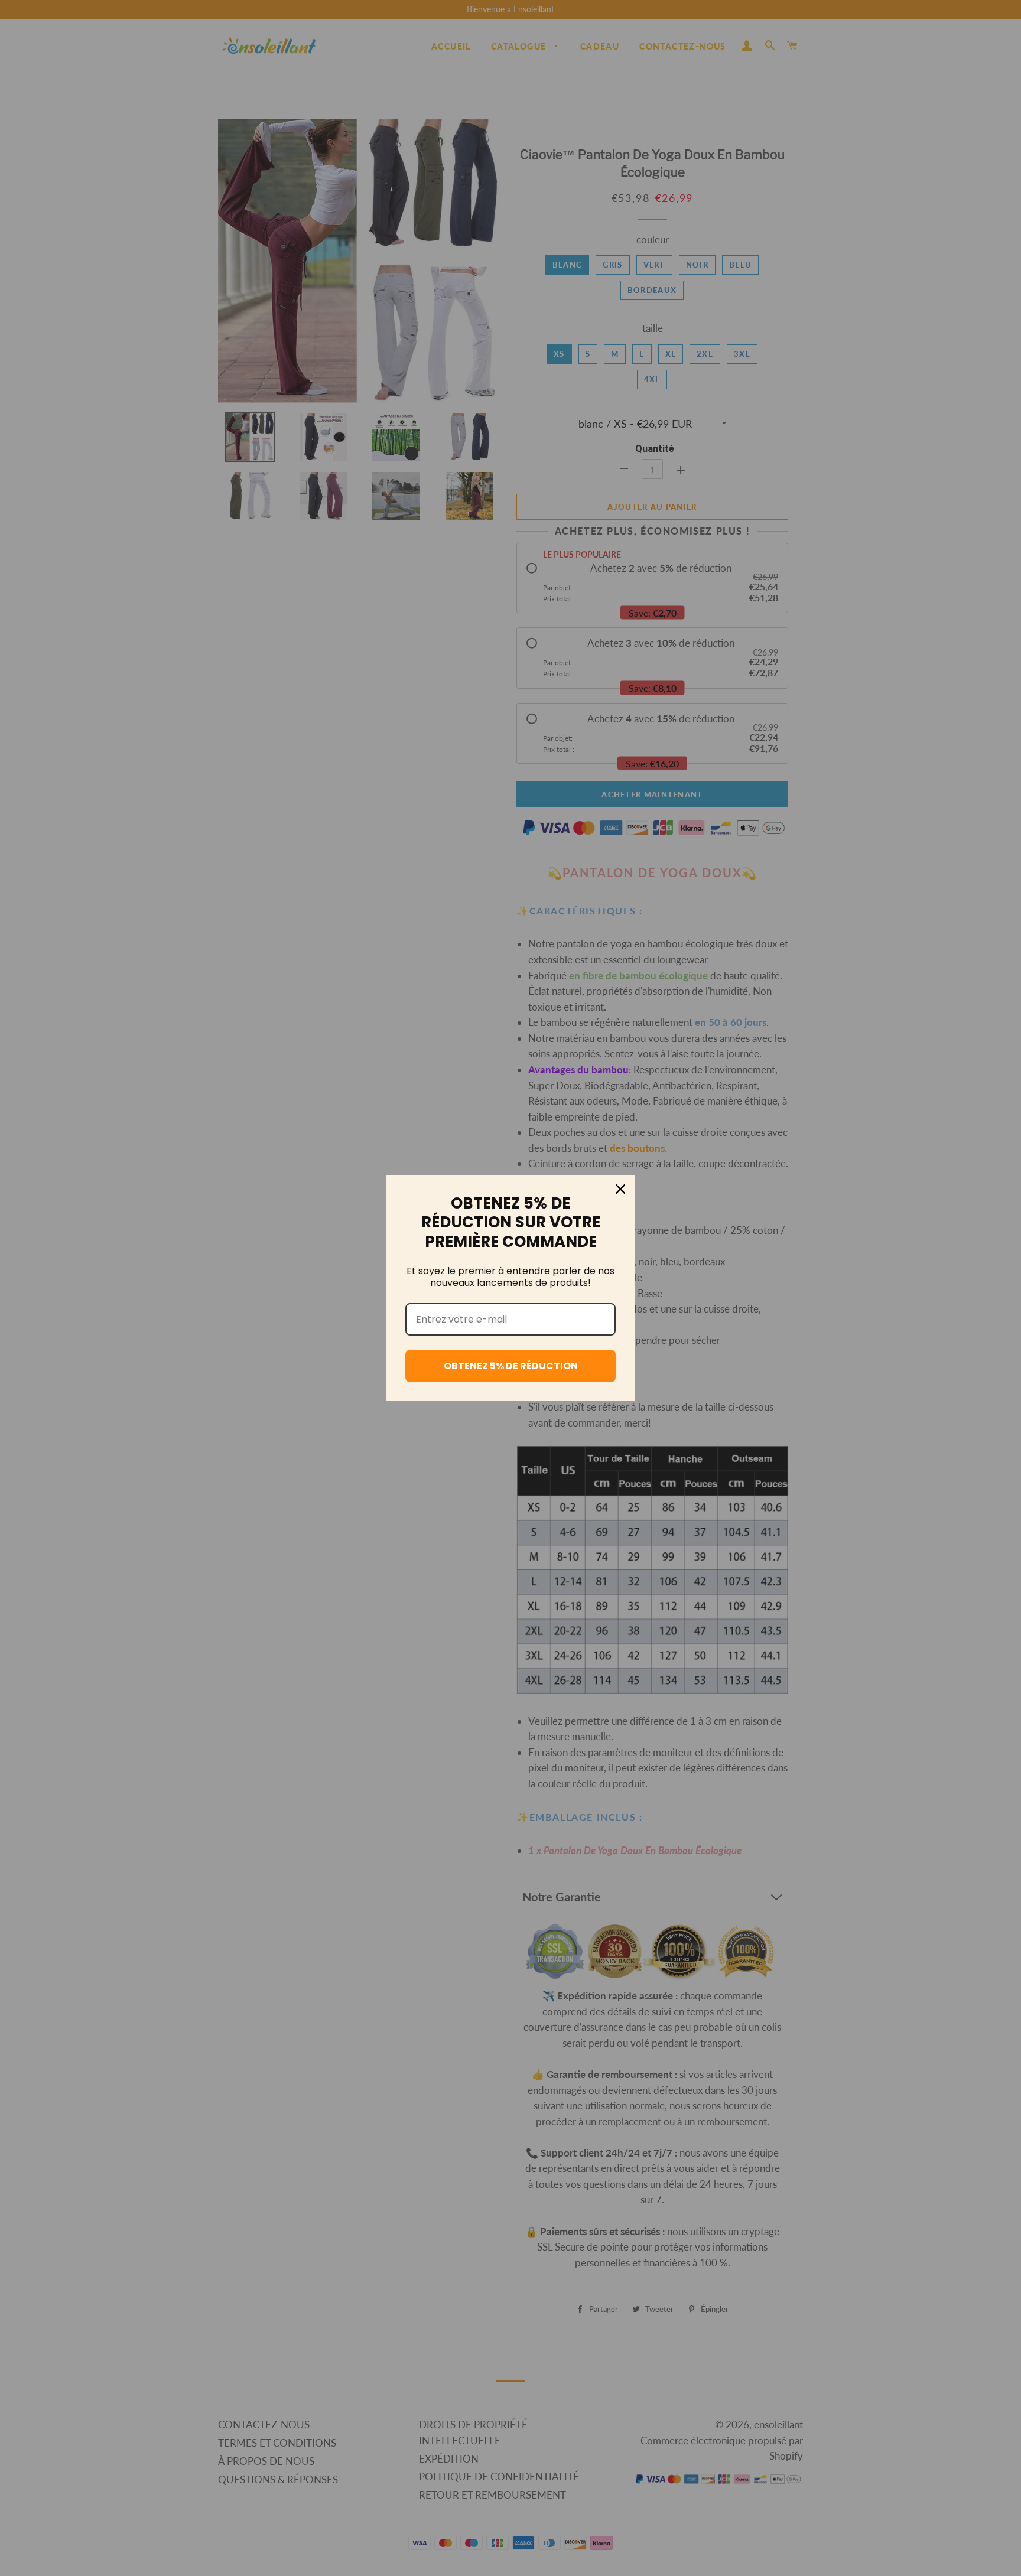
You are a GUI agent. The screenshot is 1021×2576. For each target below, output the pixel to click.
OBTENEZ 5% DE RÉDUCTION (511, 1366)
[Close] (620, 1189)
